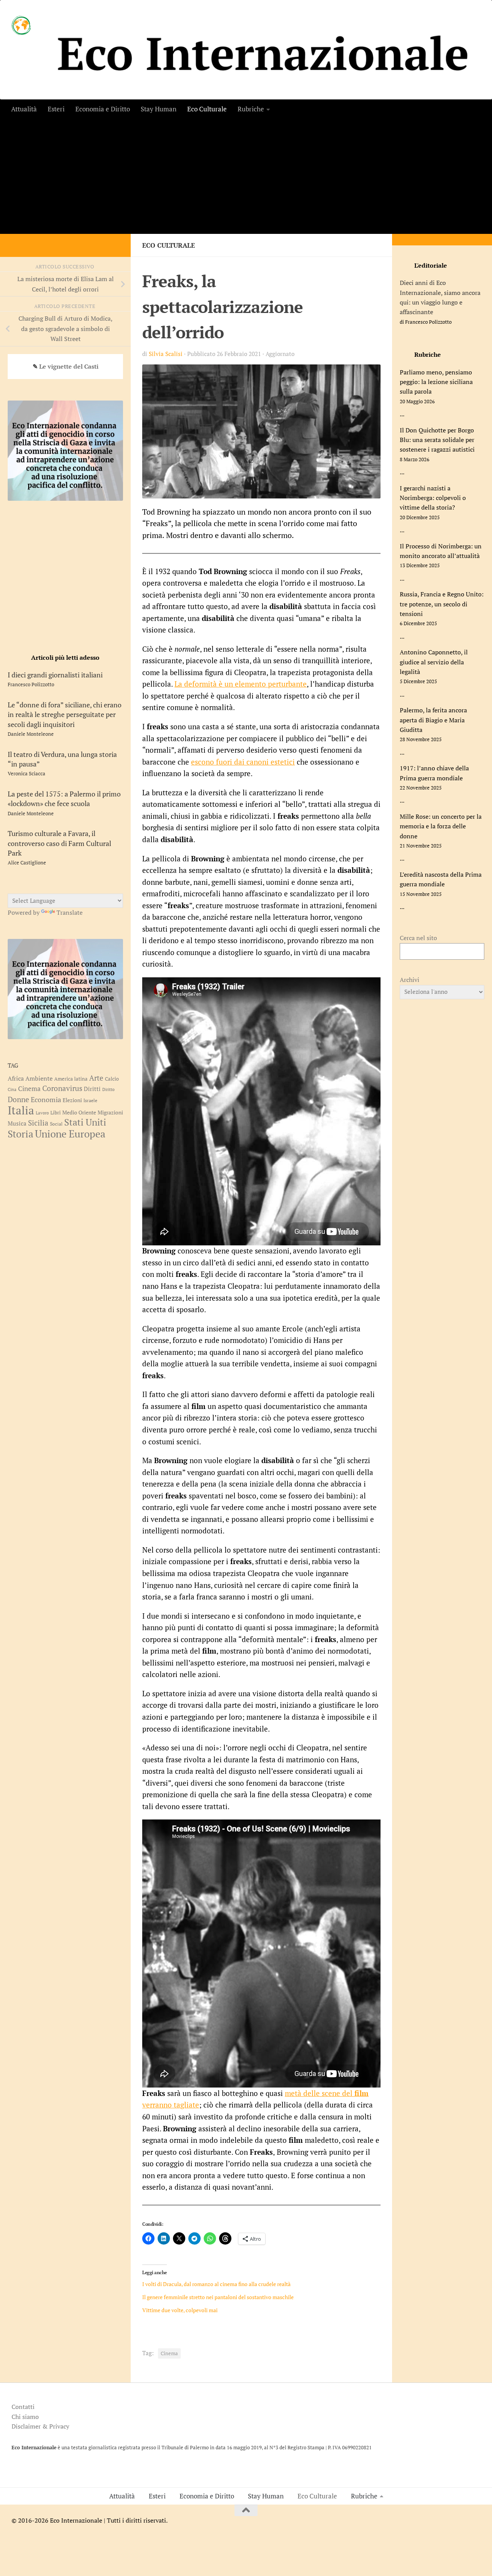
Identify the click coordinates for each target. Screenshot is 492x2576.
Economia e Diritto (103, 109)
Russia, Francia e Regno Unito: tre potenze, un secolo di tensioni (442, 604)
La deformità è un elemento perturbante (241, 684)
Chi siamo (25, 2417)
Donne (18, 1099)
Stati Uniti (85, 1122)
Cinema (169, 2353)
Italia (21, 1110)
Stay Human (159, 109)
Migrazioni (110, 1112)
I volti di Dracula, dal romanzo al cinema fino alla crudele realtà (216, 2284)
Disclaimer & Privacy (40, 2426)
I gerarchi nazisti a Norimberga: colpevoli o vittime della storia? (433, 498)
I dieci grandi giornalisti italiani (55, 675)
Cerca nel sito (418, 938)
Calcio (112, 1079)
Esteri (56, 109)
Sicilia (38, 1123)
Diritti (92, 1089)
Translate (70, 912)
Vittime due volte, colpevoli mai (180, 2310)
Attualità (24, 109)
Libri (56, 1113)
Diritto (108, 1089)
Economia (46, 1099)
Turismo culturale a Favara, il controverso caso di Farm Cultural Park (59, 843)
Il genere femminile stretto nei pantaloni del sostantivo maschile (218, 2297)
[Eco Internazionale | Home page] (21, 25)
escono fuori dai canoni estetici (243, 762)
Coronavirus (62, 1088)
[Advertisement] (246, 176)
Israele (90, 1100)
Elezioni (72, 1100)
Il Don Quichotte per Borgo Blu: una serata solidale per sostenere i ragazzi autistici (437, 440)
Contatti (23, 2407)
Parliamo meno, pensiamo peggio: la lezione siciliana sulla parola (436, 382)
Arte (96, 1078)
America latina (71, 1079)
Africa (16, 1078)
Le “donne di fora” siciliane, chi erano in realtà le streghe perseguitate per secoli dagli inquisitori (65, 714)
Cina (12, 1089)
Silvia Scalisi (166, 354)
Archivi (410, 980)
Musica (17, 1123)
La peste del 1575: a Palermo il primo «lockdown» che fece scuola (64, 799)
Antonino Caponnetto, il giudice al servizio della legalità (434, 662)
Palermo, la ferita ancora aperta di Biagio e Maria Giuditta (433, 720)
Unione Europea (70, 1134)
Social (56, 1124)
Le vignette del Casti (69, 366)
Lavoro (42, 1113)
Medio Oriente (79, 1113)
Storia (21, 1134)
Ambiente (39, 1079)
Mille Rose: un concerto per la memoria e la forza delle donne (441, 826)
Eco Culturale (207, 109)
